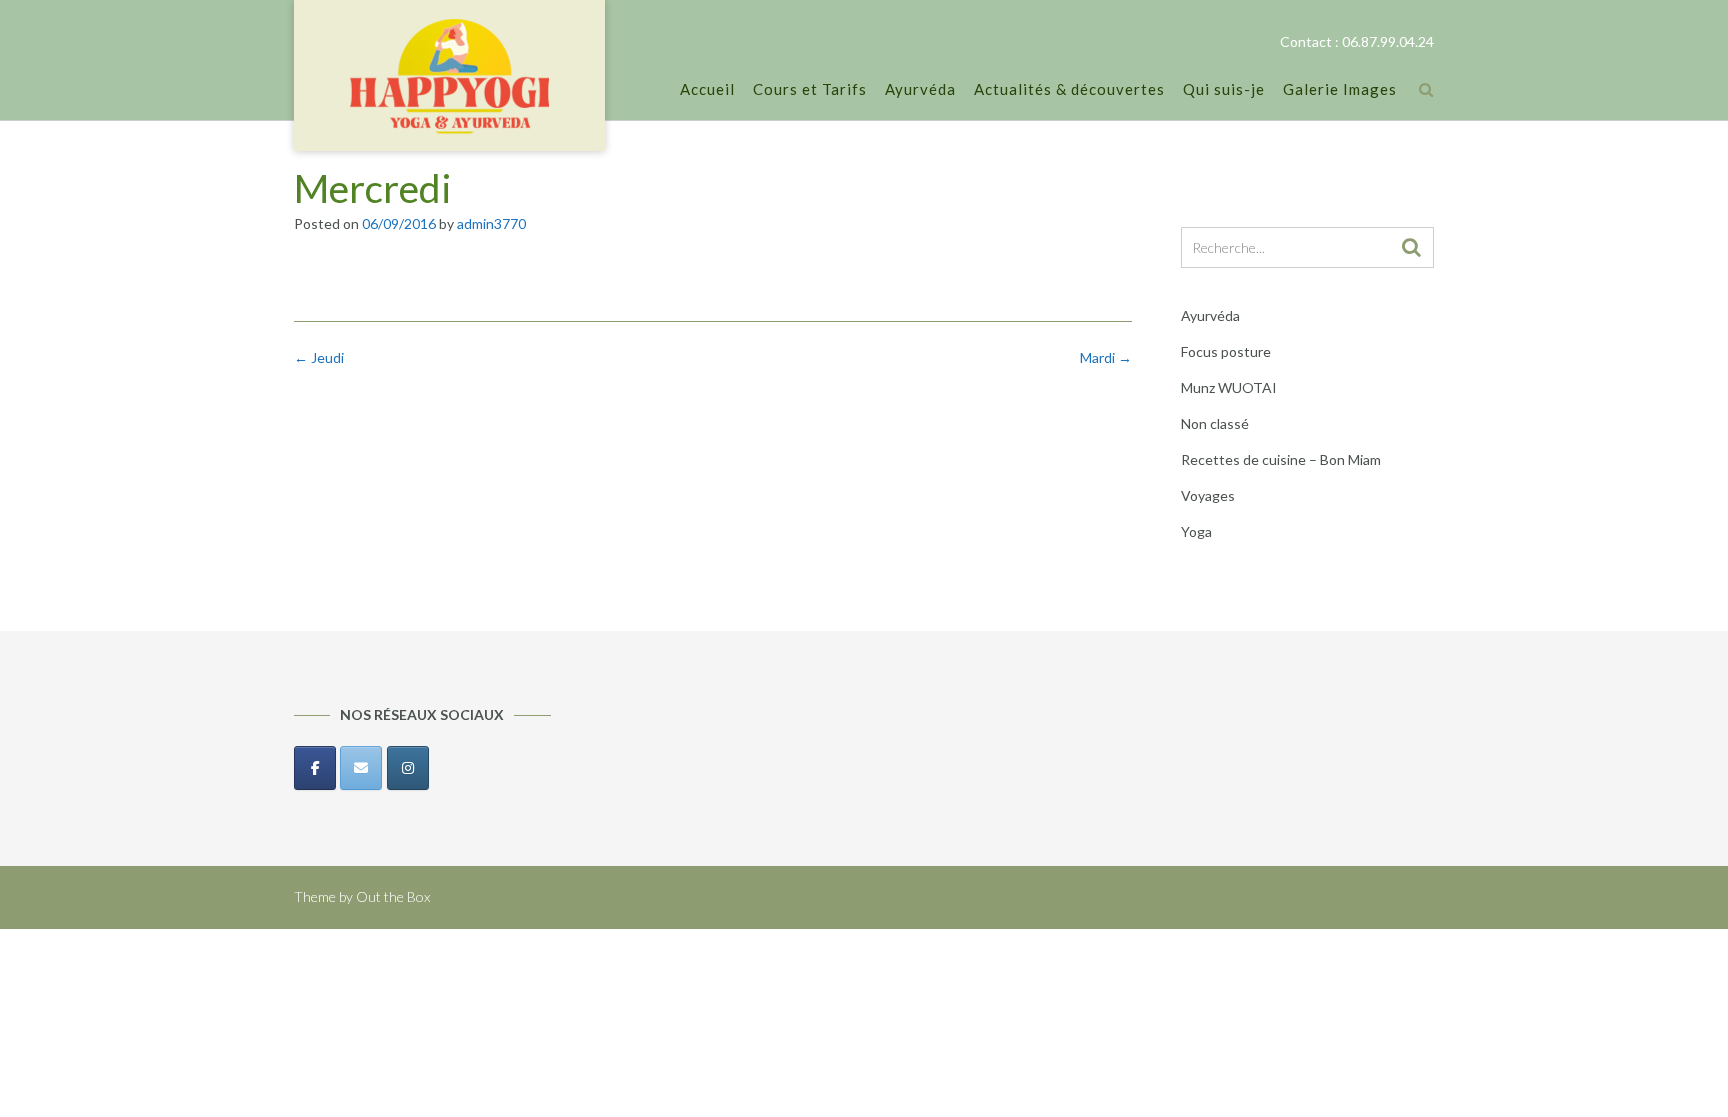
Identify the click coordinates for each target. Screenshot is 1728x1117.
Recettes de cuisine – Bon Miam (1281, 459)
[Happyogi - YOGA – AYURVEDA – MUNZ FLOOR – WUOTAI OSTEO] (449, 77)
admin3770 (491, 223)
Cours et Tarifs (810, 89)
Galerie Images (1340, 89)
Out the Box (393, 896)
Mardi (1106, 357)
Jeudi (319, 357)
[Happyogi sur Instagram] (408, 768)
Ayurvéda (920, 89)
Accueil (707, 89)
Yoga (1196, 531)
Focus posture (1226, 351)
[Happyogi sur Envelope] (361, 768)
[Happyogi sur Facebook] (315, 768)
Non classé (1215, 423)
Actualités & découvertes (1069, 89)
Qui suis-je (1224, 89)
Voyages (1208, 495)
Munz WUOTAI (1229, 387)
